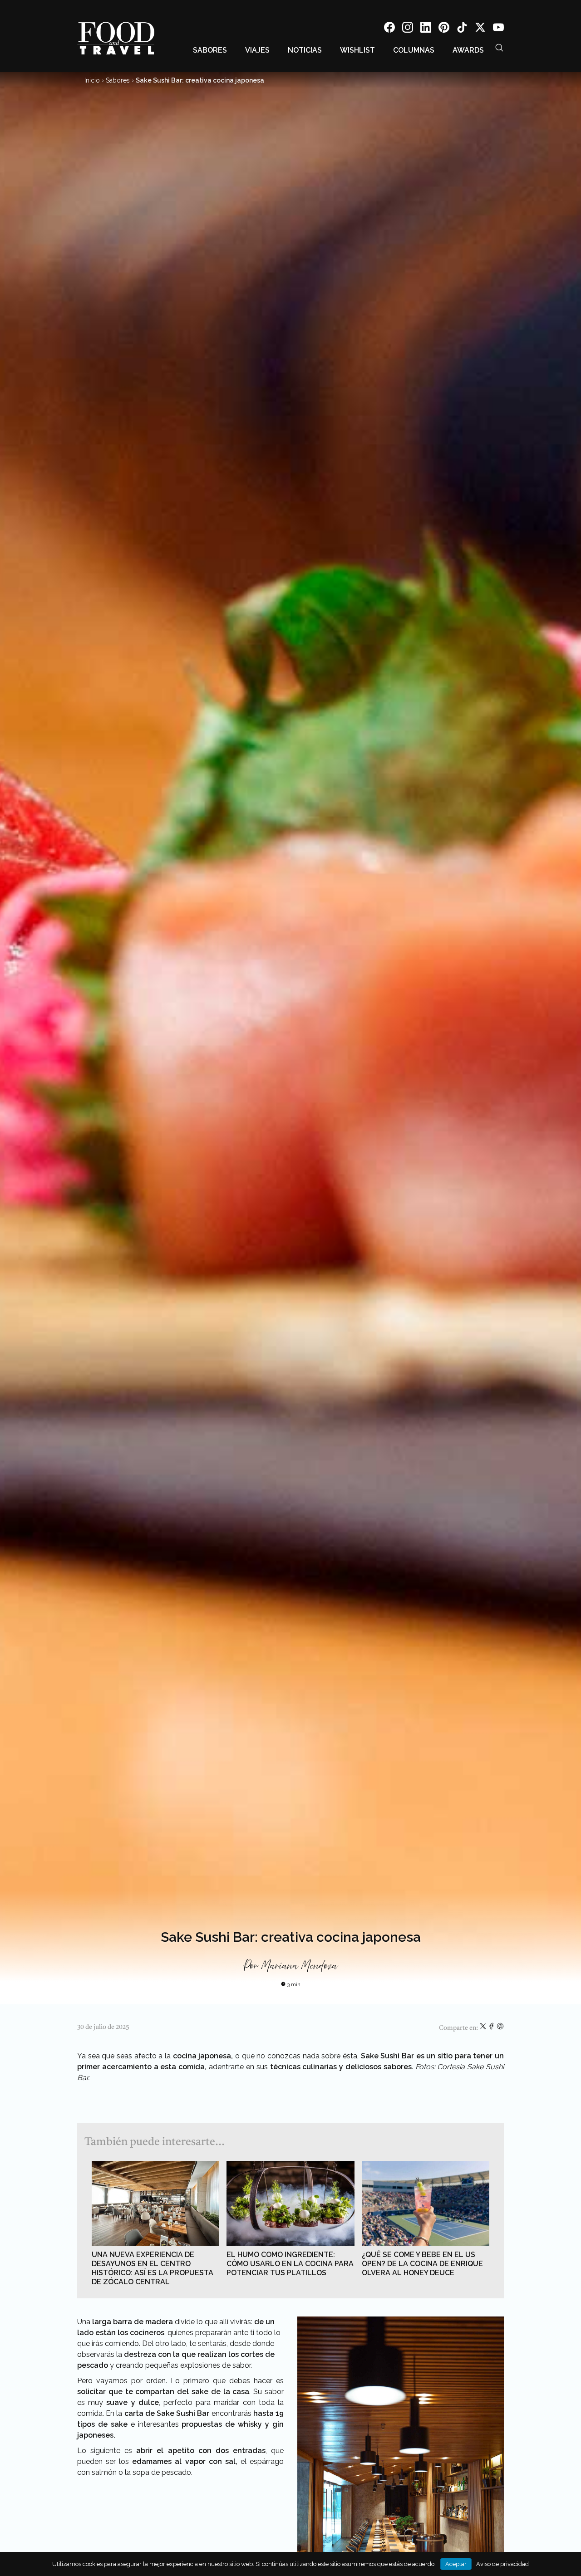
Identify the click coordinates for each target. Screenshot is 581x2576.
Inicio (92, 80)
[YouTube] (498, 29)
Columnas (414, 50)
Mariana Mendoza (299, 1966)
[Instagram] (408, 29)
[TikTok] (462, 29)
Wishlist (357, 50)
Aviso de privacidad (502, 2564)
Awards (468, 50)
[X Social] (480, 29)
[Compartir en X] (484, 2028)
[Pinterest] (444, 29)
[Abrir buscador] (499, 48)
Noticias (305, 50)
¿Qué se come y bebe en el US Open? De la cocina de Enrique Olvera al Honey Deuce (422, 2264)
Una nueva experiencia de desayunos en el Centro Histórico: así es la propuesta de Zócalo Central (153, 2268)
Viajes (257, 50)
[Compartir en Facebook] (492, 2028)
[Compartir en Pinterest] (500, 2028)
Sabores (210, 50)
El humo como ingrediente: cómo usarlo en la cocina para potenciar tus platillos (290, 2264)
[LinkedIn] (426, 29)
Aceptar (456, 2564)
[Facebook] (389, 29)
